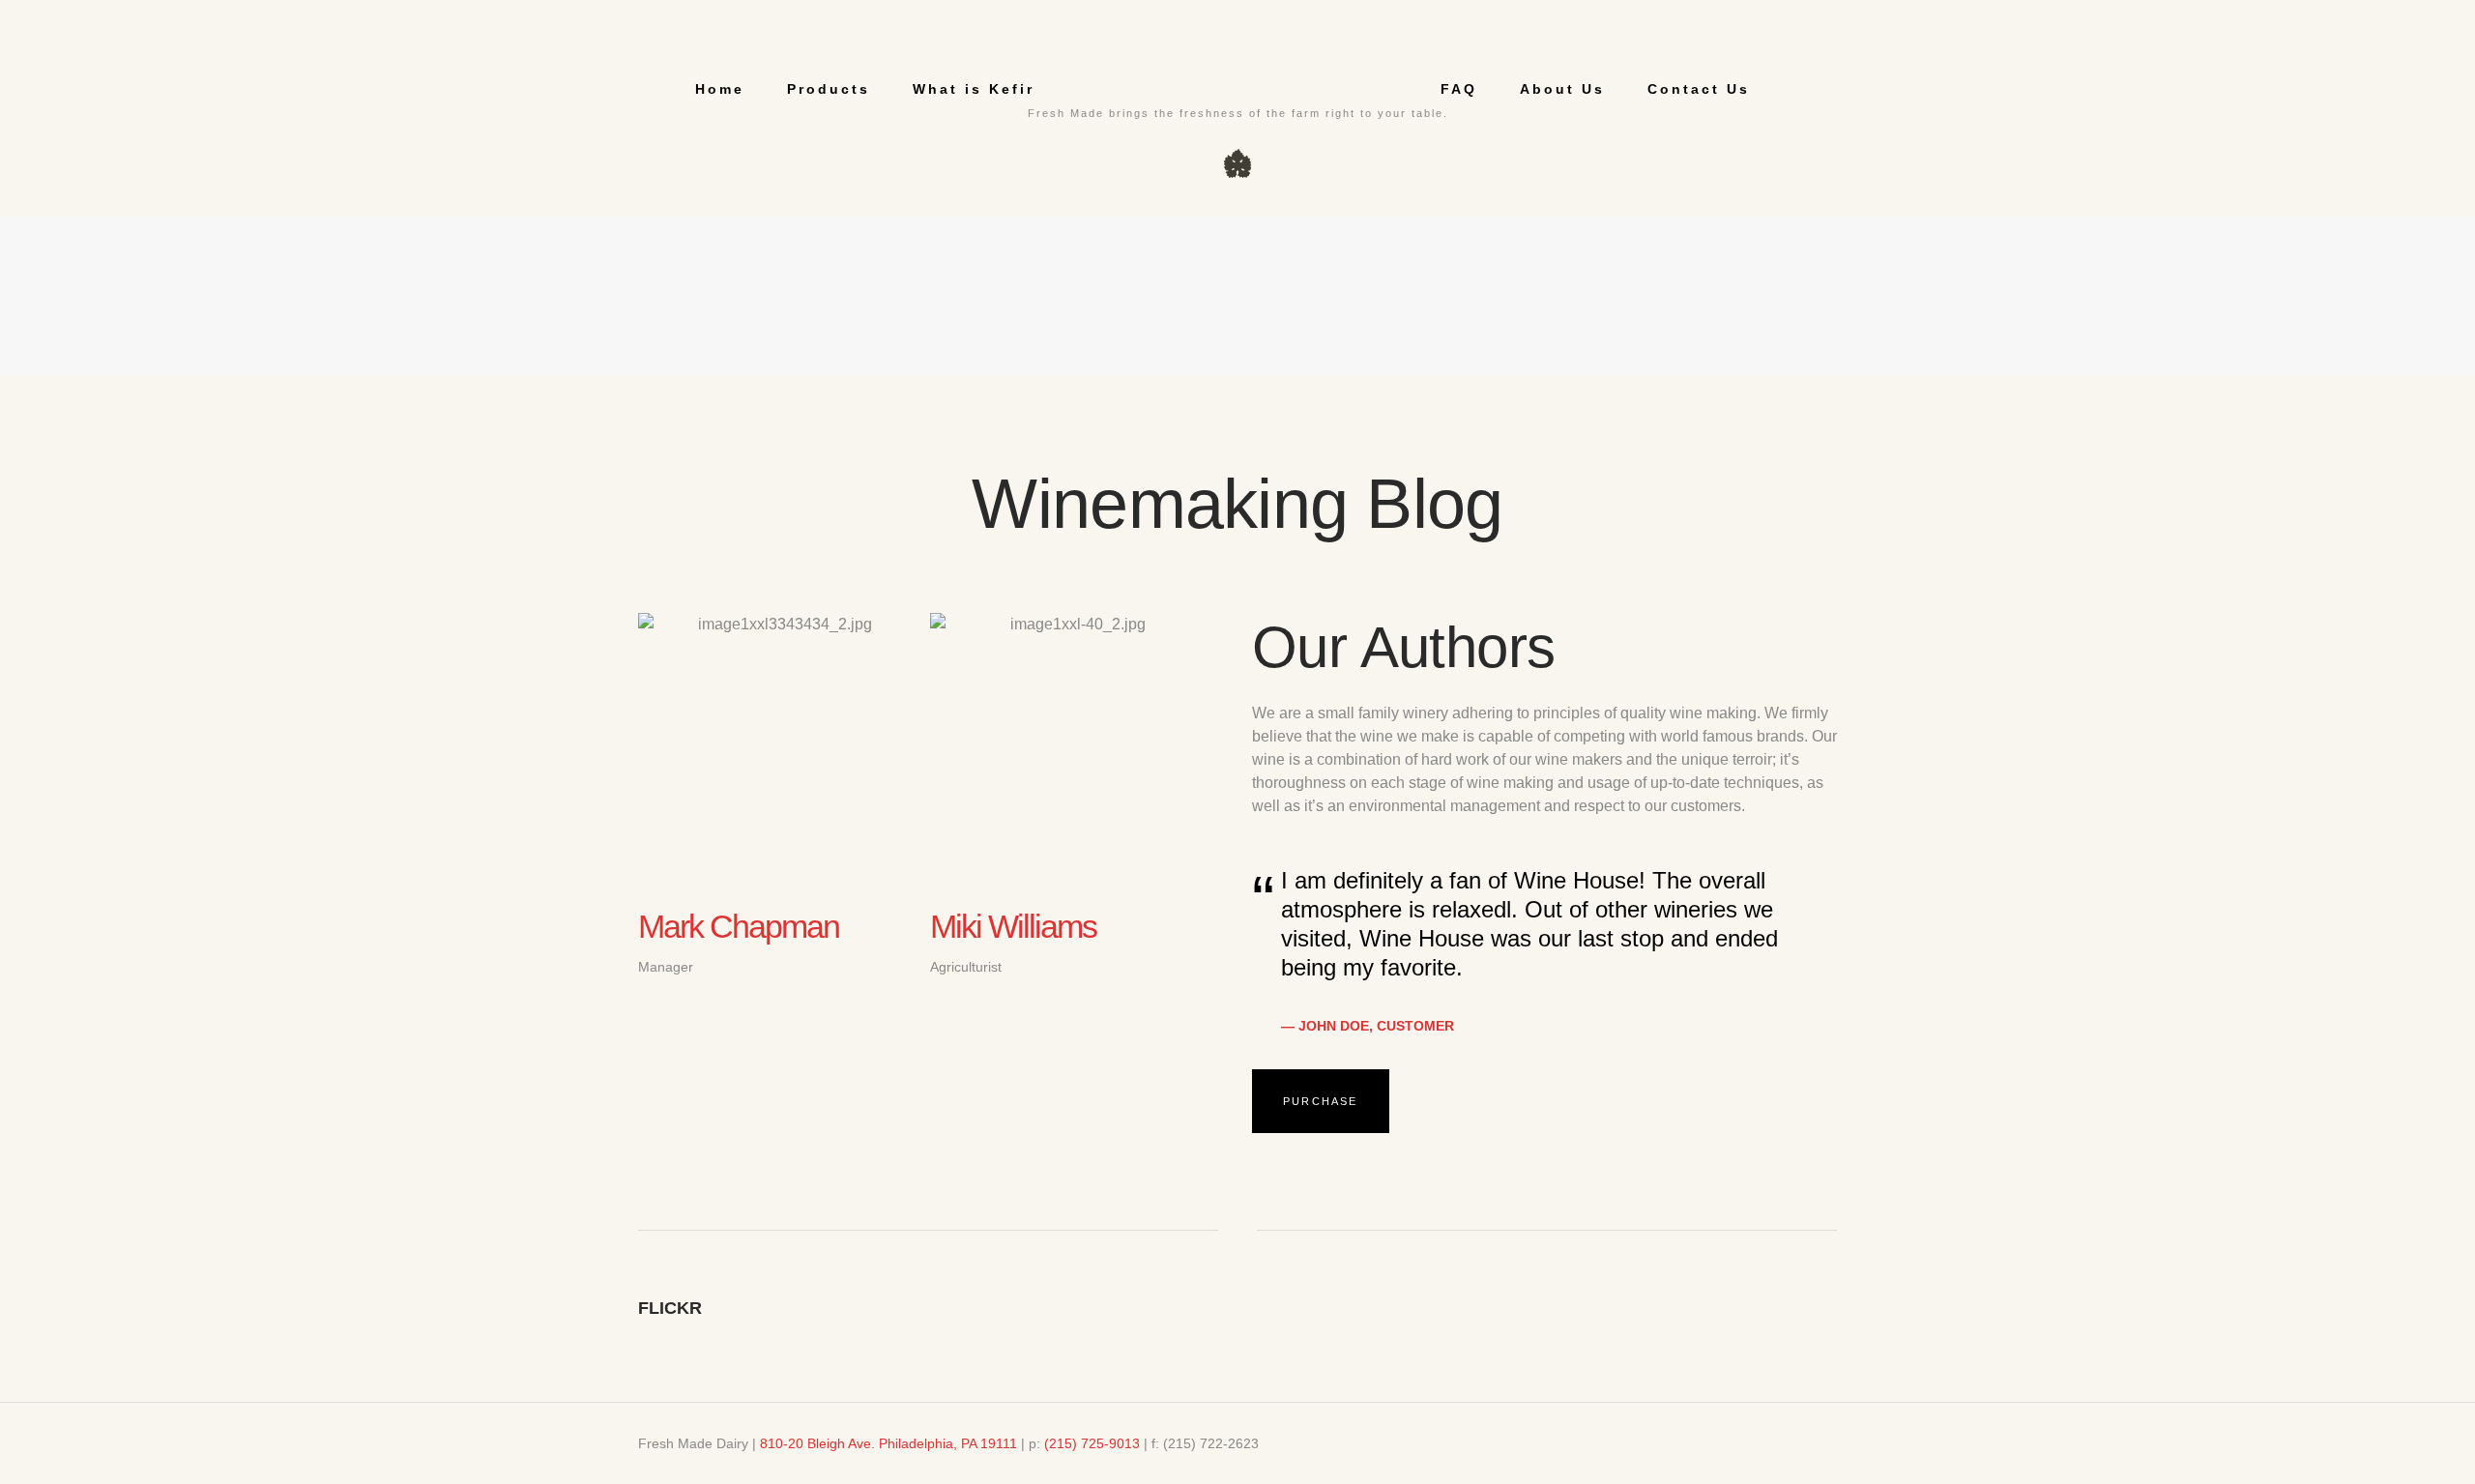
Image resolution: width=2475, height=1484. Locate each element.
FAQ (1459, 89)
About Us (1562, 89)
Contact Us (1699, 89)
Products (829, 89)
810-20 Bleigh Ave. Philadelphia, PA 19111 (888, 1443)
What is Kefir (974, 89)
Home (720, 89)
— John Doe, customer (1368, 1026)
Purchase (1321, 1101)
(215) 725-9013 (1092, 1443)
